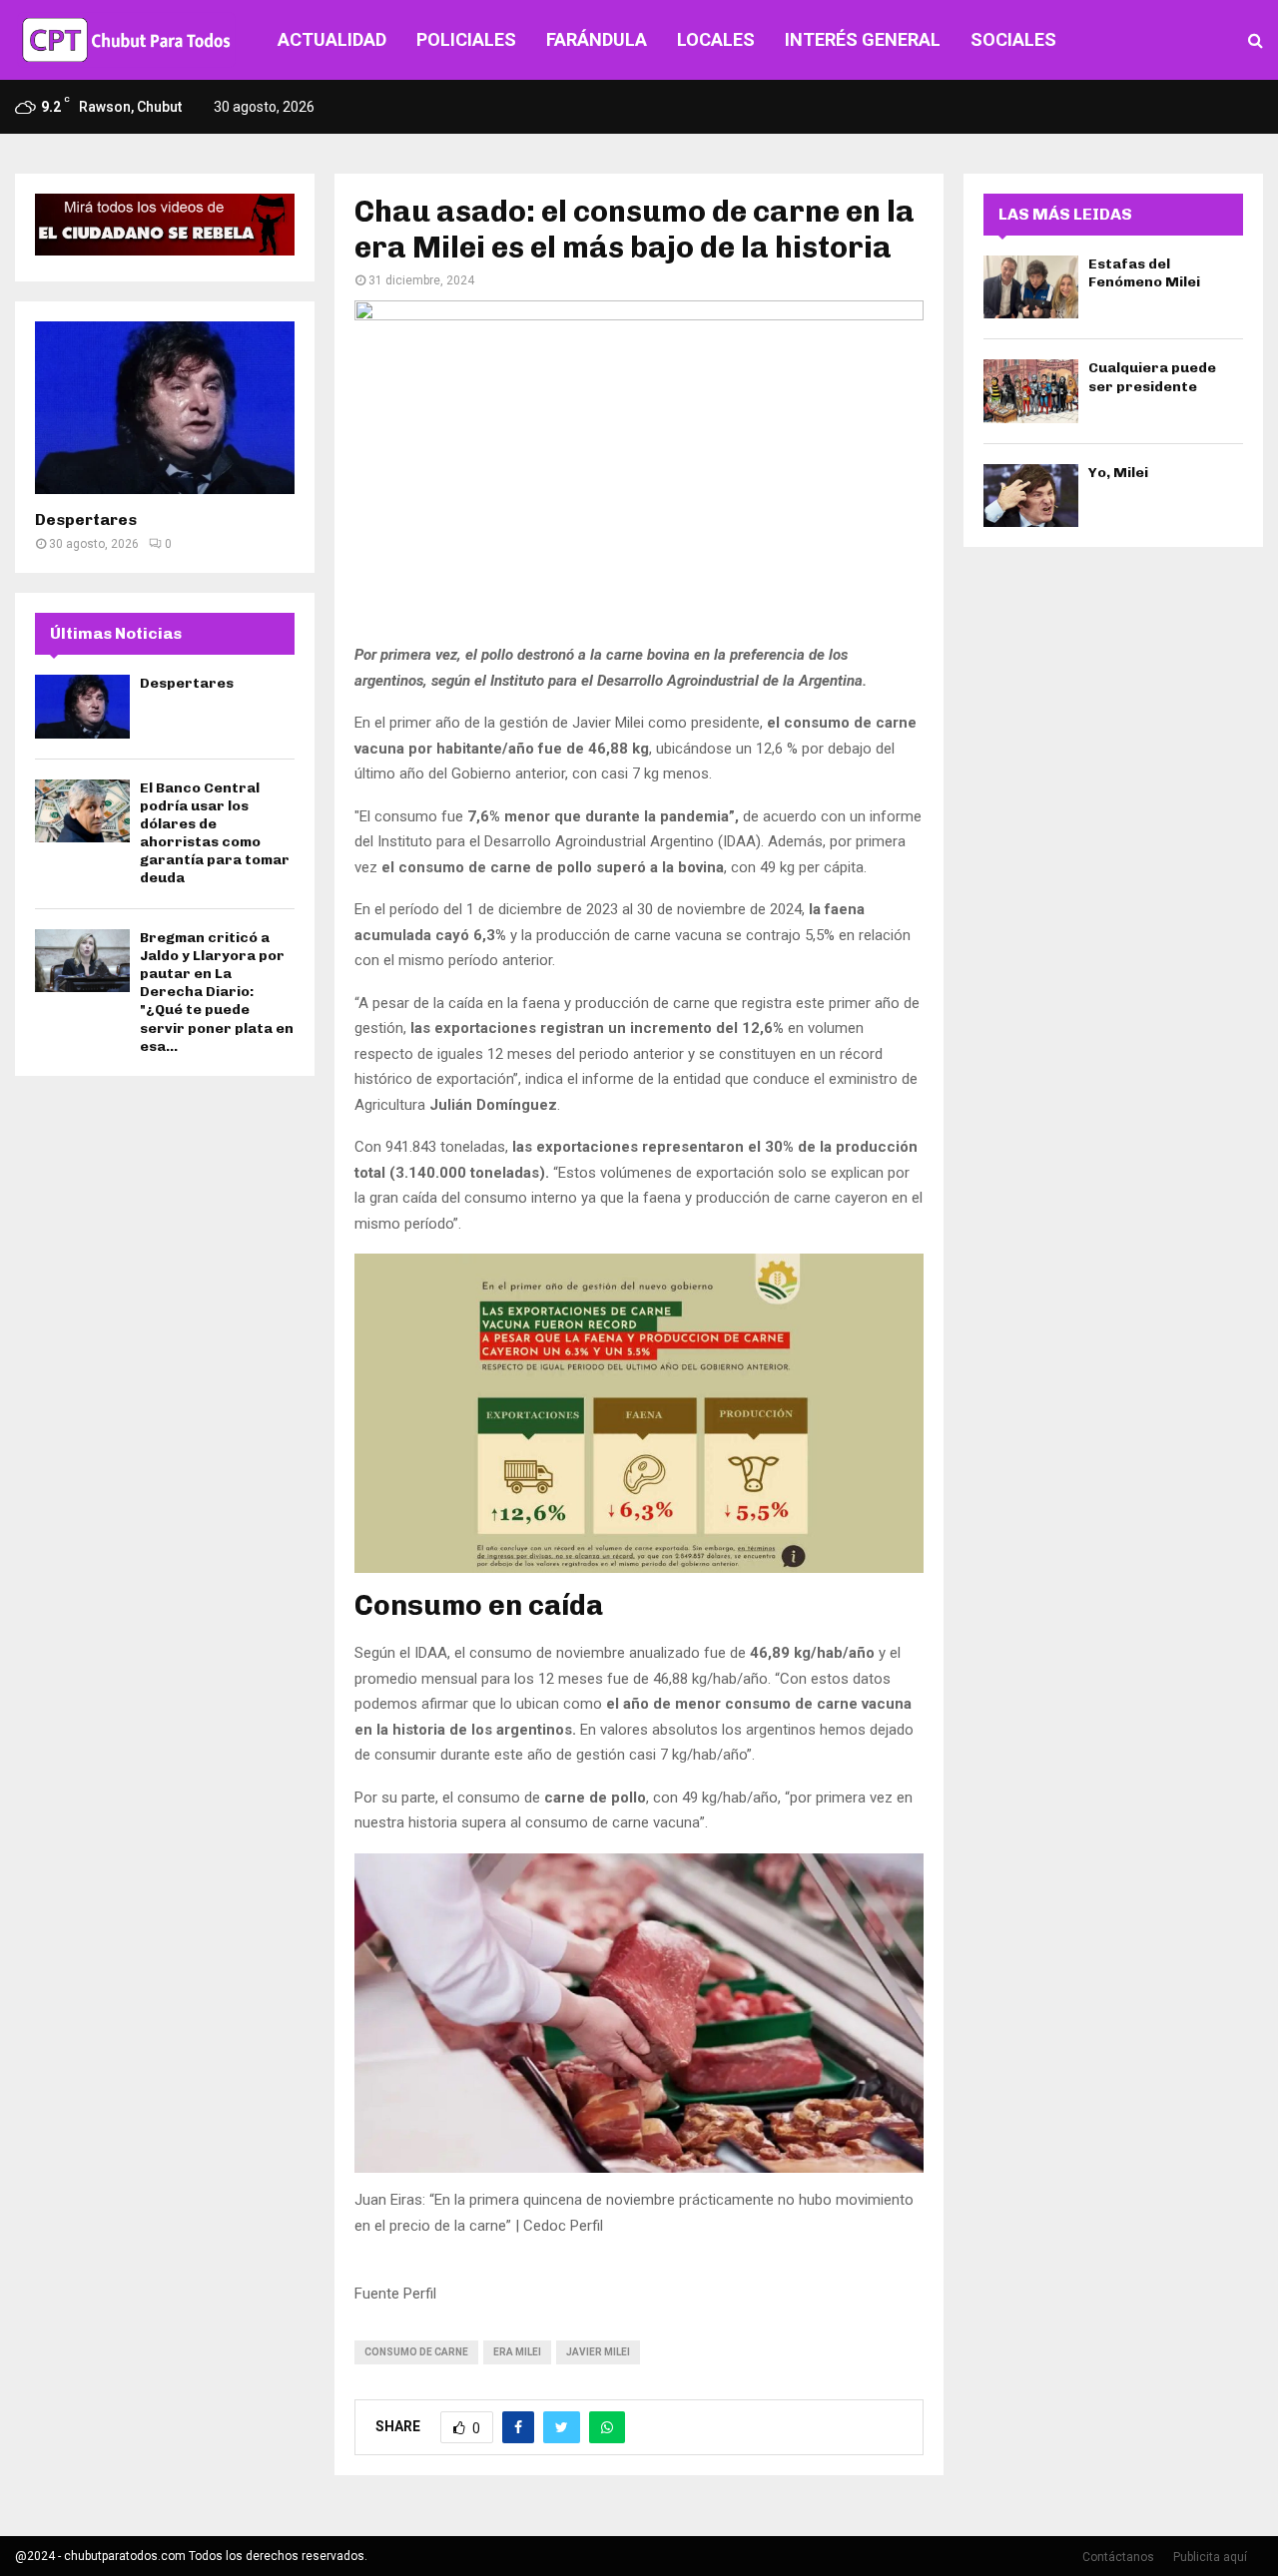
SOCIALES (1013, 39)
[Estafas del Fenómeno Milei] (1031, 287)
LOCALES (716, 39)
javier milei (598, 2352)
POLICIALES (466, 39)
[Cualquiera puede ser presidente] (1031, 391)
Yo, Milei (1118, 473)
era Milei (517, 2352)
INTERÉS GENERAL (863, 39)
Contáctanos (1118, 2557)
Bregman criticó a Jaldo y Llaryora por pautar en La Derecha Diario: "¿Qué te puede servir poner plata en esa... (217, 992)
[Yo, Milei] (1031, 496)
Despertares (86, 519)
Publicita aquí (1210, 2557)
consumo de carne (416, 2352)
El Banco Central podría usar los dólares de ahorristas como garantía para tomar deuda (215, 833)
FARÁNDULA (597, 39)
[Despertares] (165, 408)
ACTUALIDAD (332, 39)
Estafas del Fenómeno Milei (1144, 273)
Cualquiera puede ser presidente (1152, 377)
